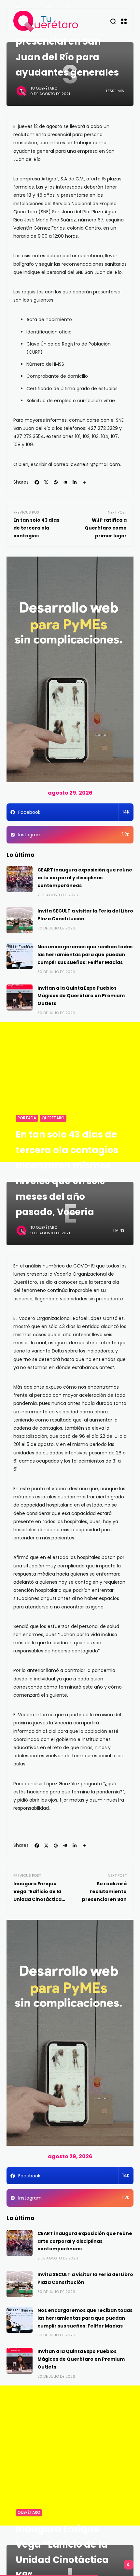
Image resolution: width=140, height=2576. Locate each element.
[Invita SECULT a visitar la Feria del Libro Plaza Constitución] (20, 920)
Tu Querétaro (44, 88)
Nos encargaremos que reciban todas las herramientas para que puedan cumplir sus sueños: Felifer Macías (85, 955)
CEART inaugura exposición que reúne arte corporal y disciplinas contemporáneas (85, 878)
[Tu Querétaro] (46, 21)
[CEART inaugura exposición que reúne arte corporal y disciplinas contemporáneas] (20, 879)
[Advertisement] (70, 1092)
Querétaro (53, 1118)
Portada (27, 1118)
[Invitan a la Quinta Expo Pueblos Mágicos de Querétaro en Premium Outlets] (20, 998)
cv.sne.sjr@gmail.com (95, 464)
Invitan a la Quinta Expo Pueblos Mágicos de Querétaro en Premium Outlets (81, 996)
